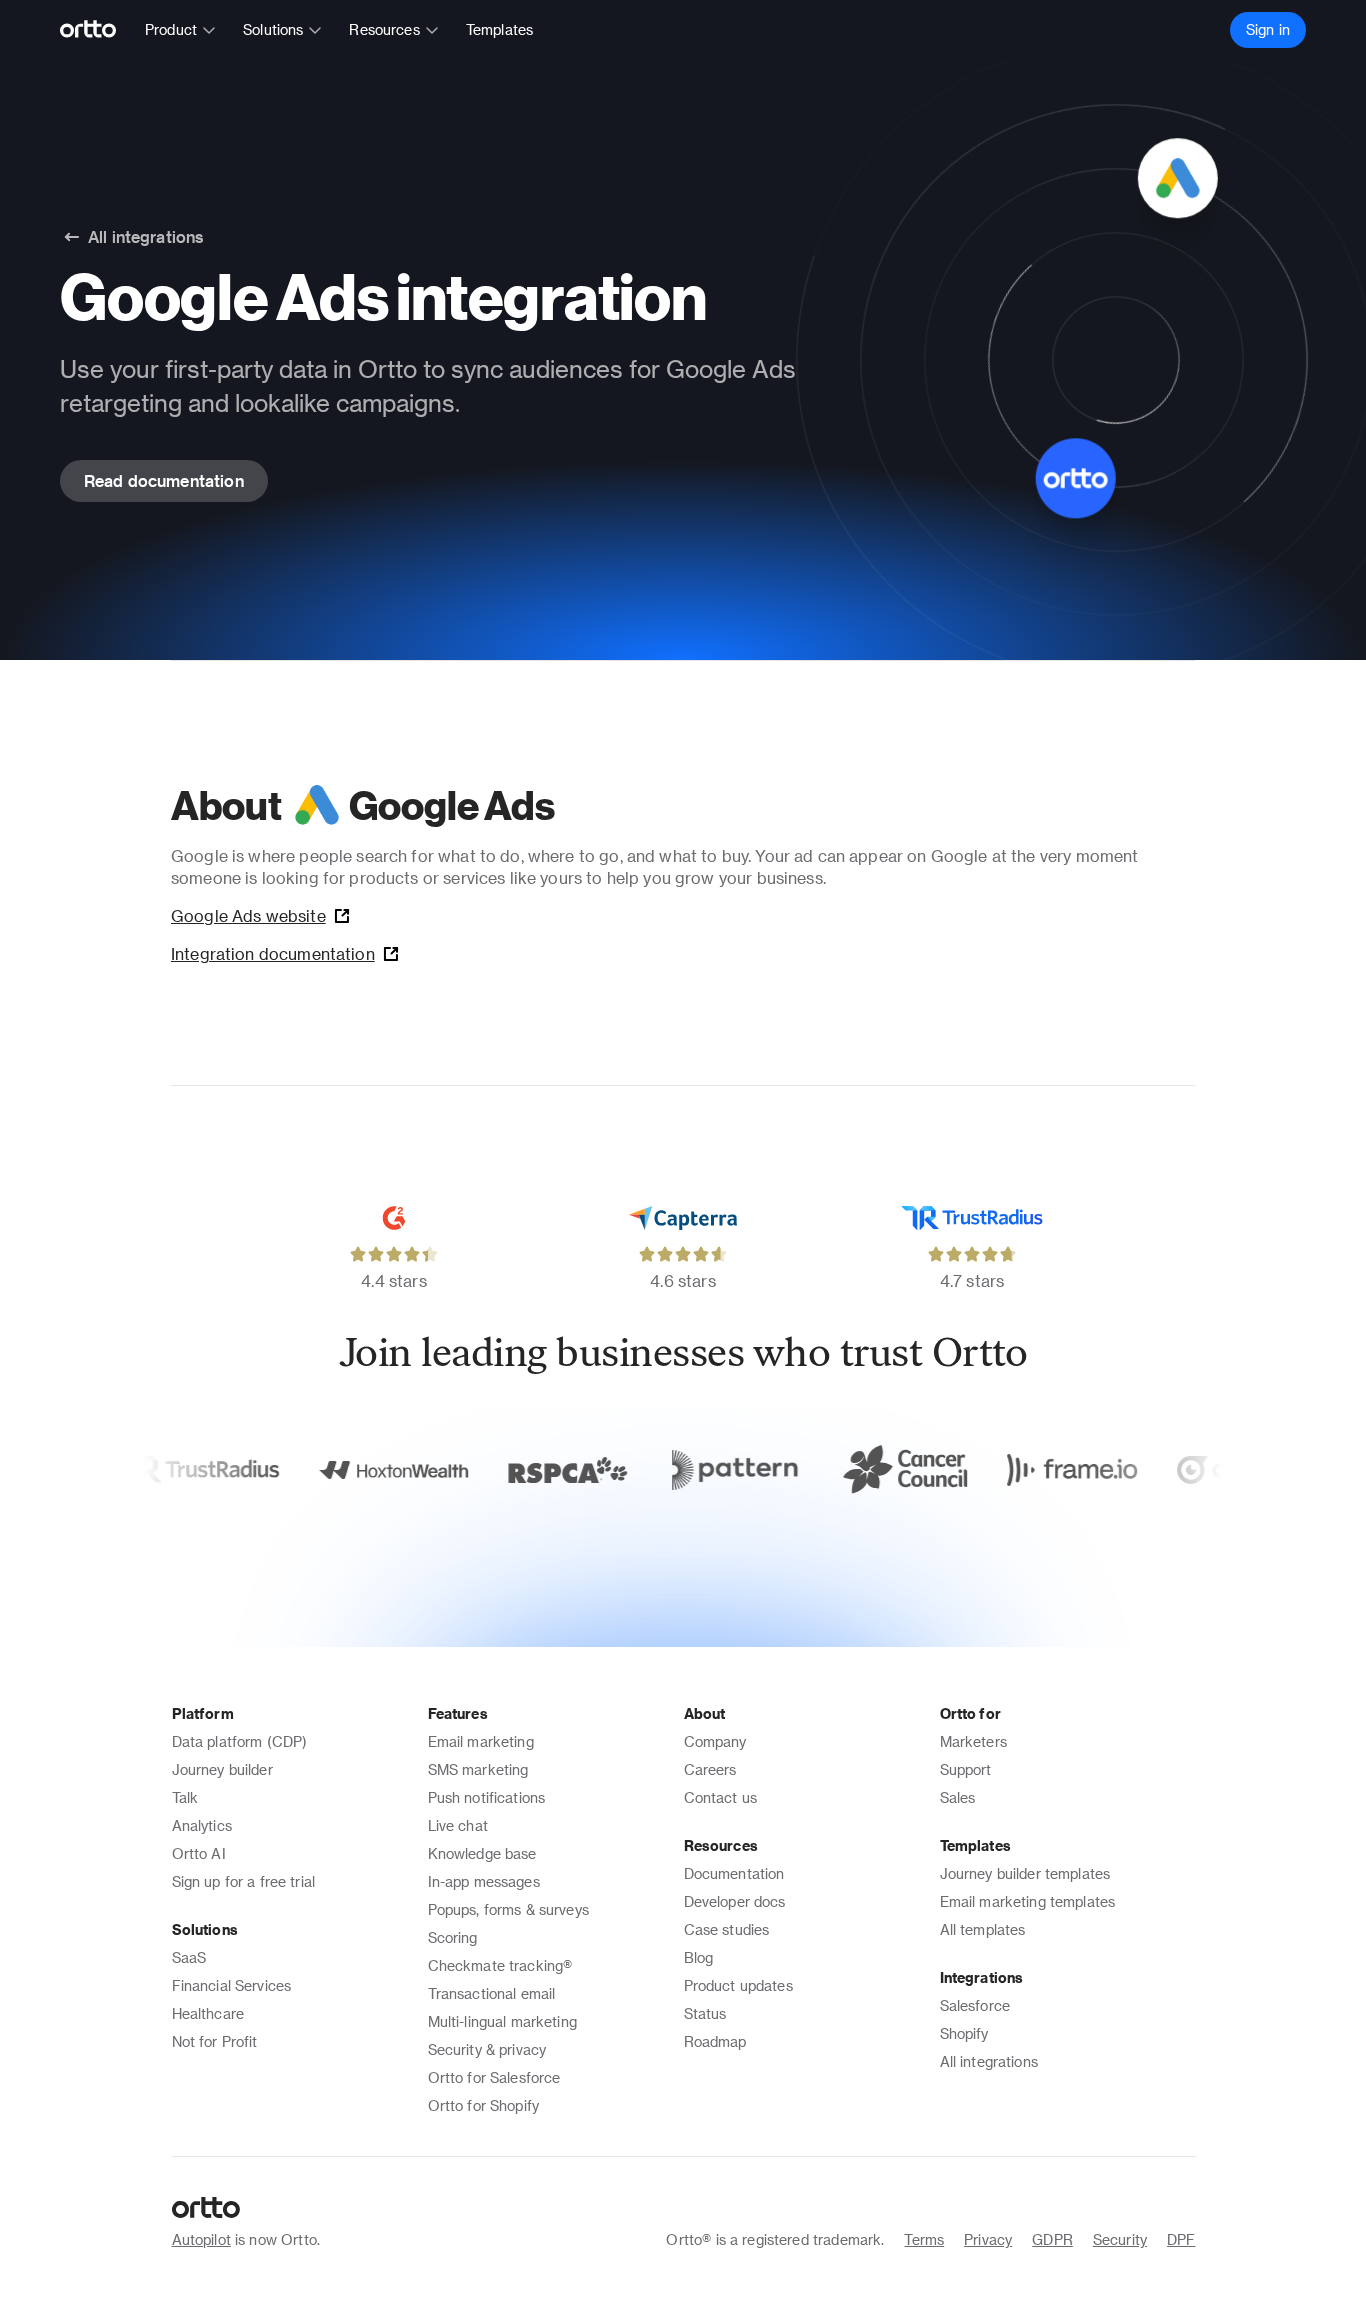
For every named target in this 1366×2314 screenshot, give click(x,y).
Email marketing (481, 1741)
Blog (699, 1957)
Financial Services (232, 1985)
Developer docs (735, 1901)
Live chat (458, 1825)
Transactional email (492, 1993)
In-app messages (484, 1881)
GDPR (1052, 2239)
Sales (958, 1797)
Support (966, 1769)
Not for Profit (215, 2041)
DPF (1181, 2239)
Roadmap (715, 2041)
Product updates (738, 1985)
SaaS (189, 1957)
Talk (185, 1797)
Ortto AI (199, 1853)
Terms (924, 2239)
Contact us (721, 1797)
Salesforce (975, 2005)
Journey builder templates (1025, 1873)
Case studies (727, 1929)
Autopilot (201, 2239)
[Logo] (96, 30)
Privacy (988, 2239)
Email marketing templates (1028, 1901)
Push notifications (487, 1797)
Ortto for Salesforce (494, 2077)
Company (715, 1741)
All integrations (989, 2061)
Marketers (973, 1741)
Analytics (202, 1825)
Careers (710, 1769)
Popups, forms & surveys (508, 1909)
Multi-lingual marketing (502, 2021)
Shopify (964, 2033)
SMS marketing (478, 1769)
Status (705, 2013)
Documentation (734, 1873)
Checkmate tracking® (500, 1965)
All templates (983, 1929)
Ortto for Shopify (484, 2105)
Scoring (453, 1937)
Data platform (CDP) (240, 1741)
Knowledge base (482, 1853)
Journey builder (222, 1769)
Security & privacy (487, 2049)
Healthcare (208, 2013)
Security (1120, 2239)
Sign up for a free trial (244, 1881)
